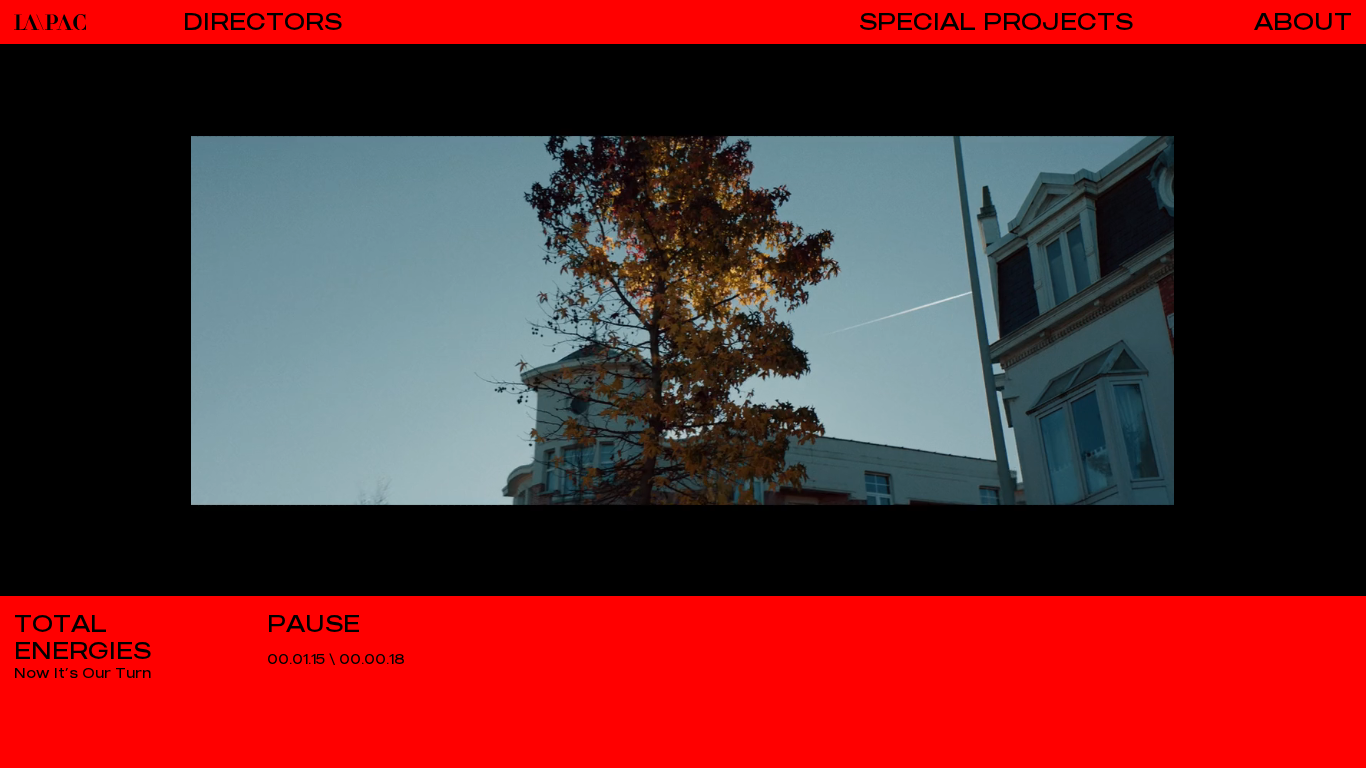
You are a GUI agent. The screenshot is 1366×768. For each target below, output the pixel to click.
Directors (262, 22)
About (1303, 22)
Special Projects (996, 22)
